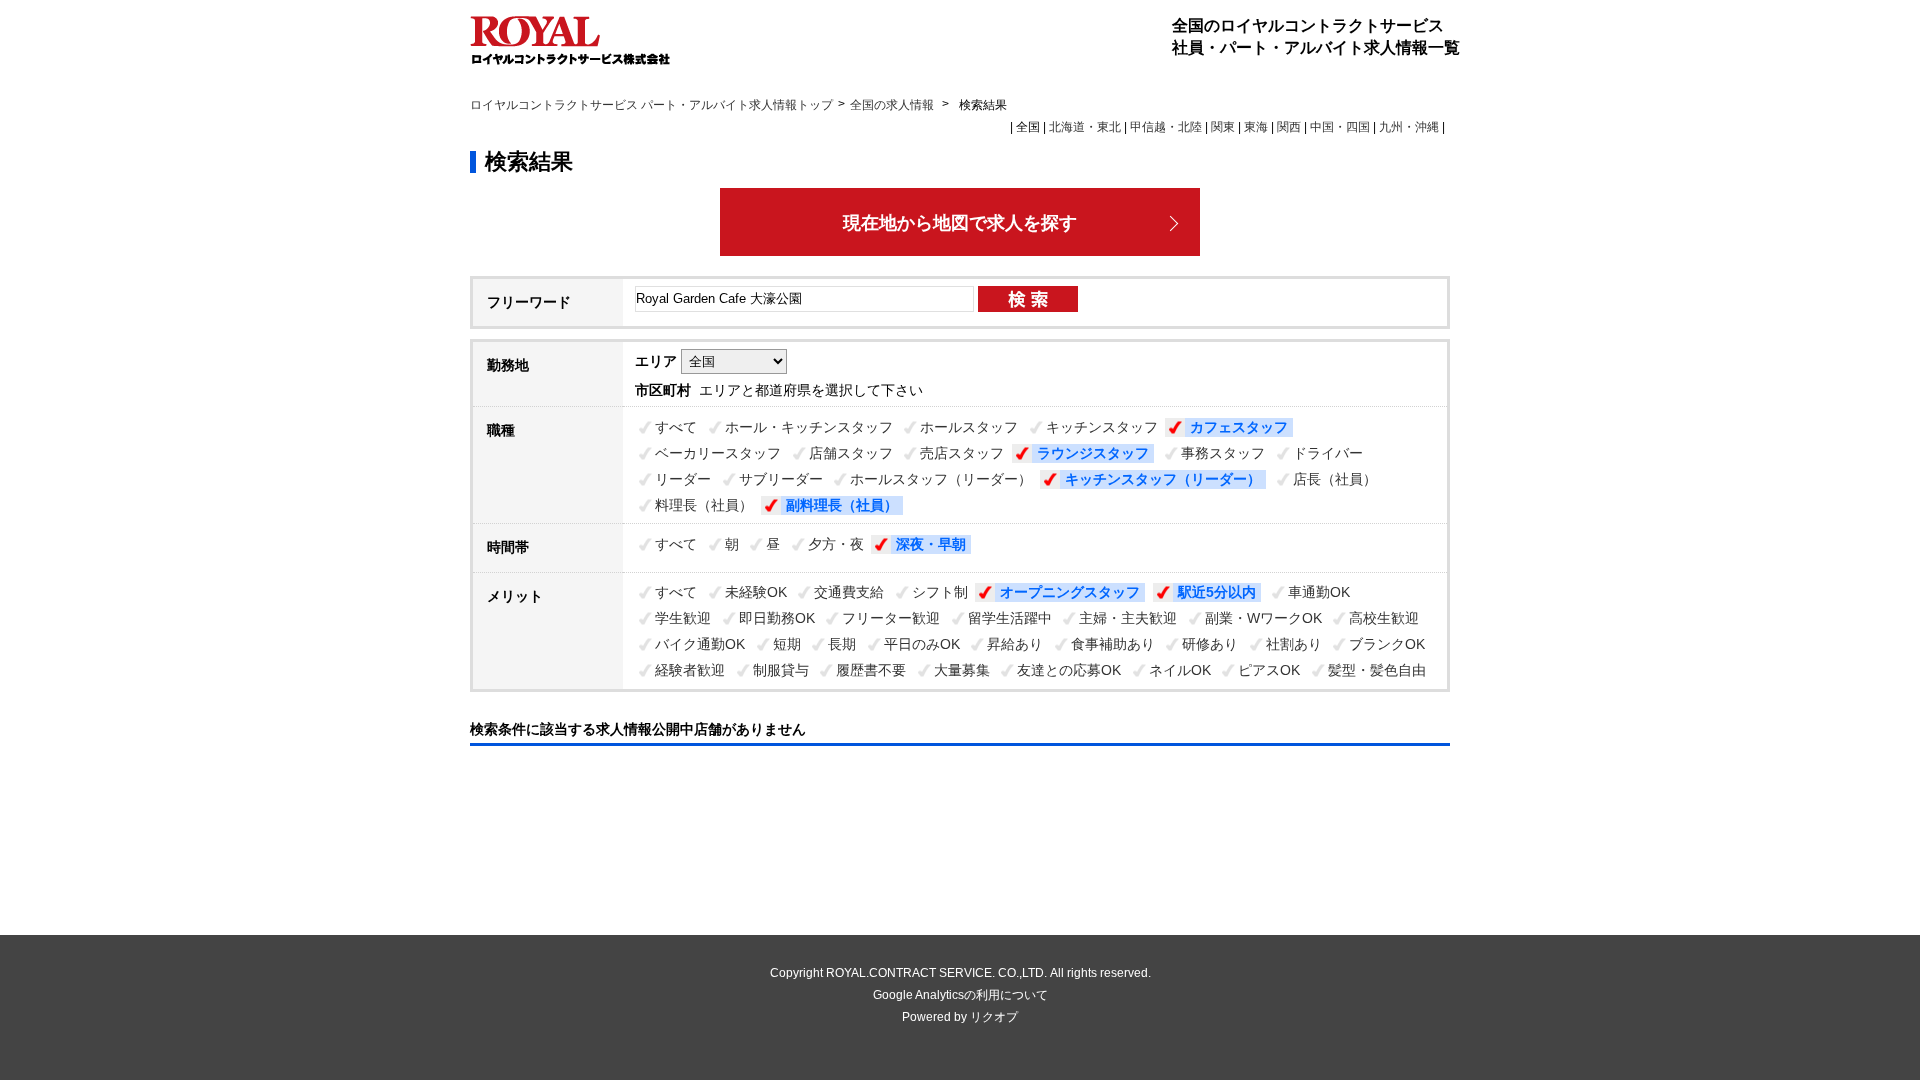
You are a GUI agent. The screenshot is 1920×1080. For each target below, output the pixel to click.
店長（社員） (1335, 479)
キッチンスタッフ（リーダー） (1163, 479)
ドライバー (1328, 453)
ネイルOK (1180, 670)
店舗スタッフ (851, 453)
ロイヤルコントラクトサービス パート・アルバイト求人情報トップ (651, 105)
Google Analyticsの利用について (960, 995)
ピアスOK (1269, 670)
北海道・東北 (1085, 127)
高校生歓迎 (1384, 618)
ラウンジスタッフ (1093, 453)
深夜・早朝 (931, 544)
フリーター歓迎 (891, 618)
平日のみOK (922, 644)
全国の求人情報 (893, 105)
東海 (1256, 127)
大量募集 (962, 670)
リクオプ (994, 1017)
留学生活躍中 (1010, 618)
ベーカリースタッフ (718, 453)
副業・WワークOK (1263, 618)
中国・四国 (1340, 127)
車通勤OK (1319, 592)
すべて (676, 427)
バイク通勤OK (700, 644)
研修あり (1210, 644)
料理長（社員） (704, 505)
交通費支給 (849, 592)
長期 (842, 644)
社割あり (1294, 644)
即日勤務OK (777, 618)
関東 (1223, 127)
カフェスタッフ (1239, 427)
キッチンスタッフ (1102, 427)
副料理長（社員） (842, 505)
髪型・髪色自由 (1377, 670)
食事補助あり (1113, 644)
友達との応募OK (1069, 670)
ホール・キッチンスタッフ (809, 427)
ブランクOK (1387, 644)
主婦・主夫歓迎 (1128, 618)
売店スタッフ (962, 453)
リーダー (683, 479)
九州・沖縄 (1409, 127)
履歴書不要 (871, 670)
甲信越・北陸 (1166, 127)
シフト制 (940, 592)
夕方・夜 (836, 544)
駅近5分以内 (1217, 592)
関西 (1289, 127)
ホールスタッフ (969, 427)
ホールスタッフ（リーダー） (941, 479)
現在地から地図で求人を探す (960, 223)
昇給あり (1015, 644)
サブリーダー (781, 479)
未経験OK (756, 592)
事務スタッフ (1223, 453)
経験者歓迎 (690, 670)
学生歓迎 (683, 618)
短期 (787, 644)
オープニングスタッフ (1070, 592)
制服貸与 (781, 670)
